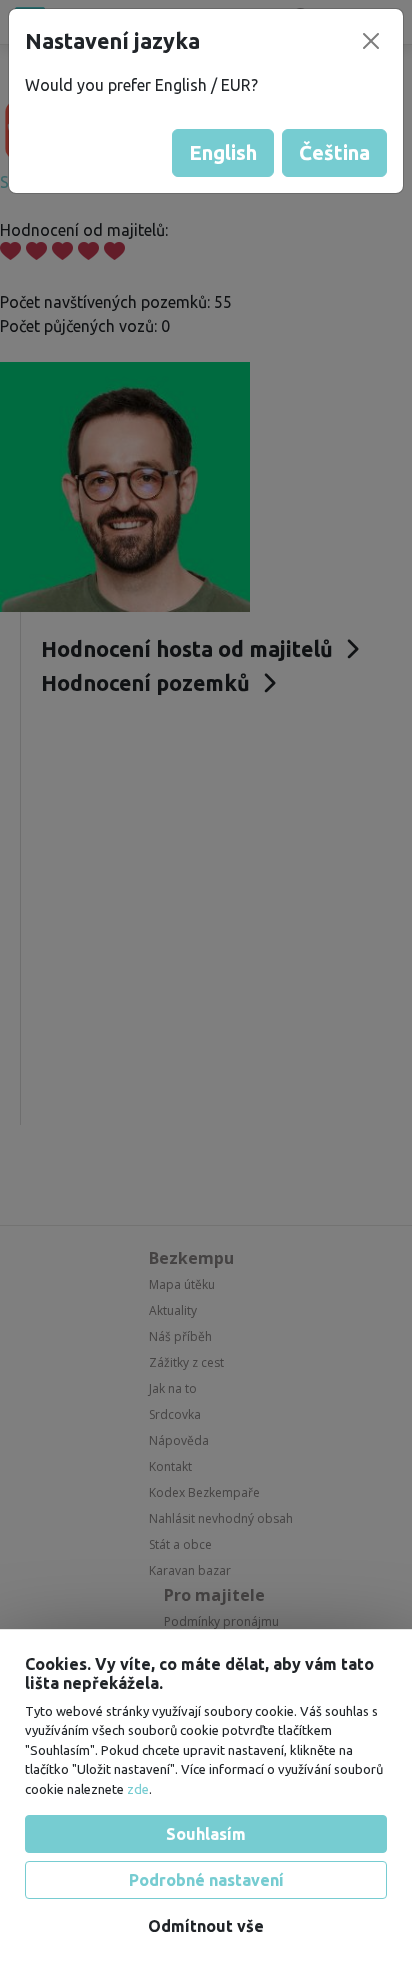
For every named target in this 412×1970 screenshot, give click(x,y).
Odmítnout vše (206, 1926)
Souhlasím (206, 1834)
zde (138, 1789)
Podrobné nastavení (206, 1880)
